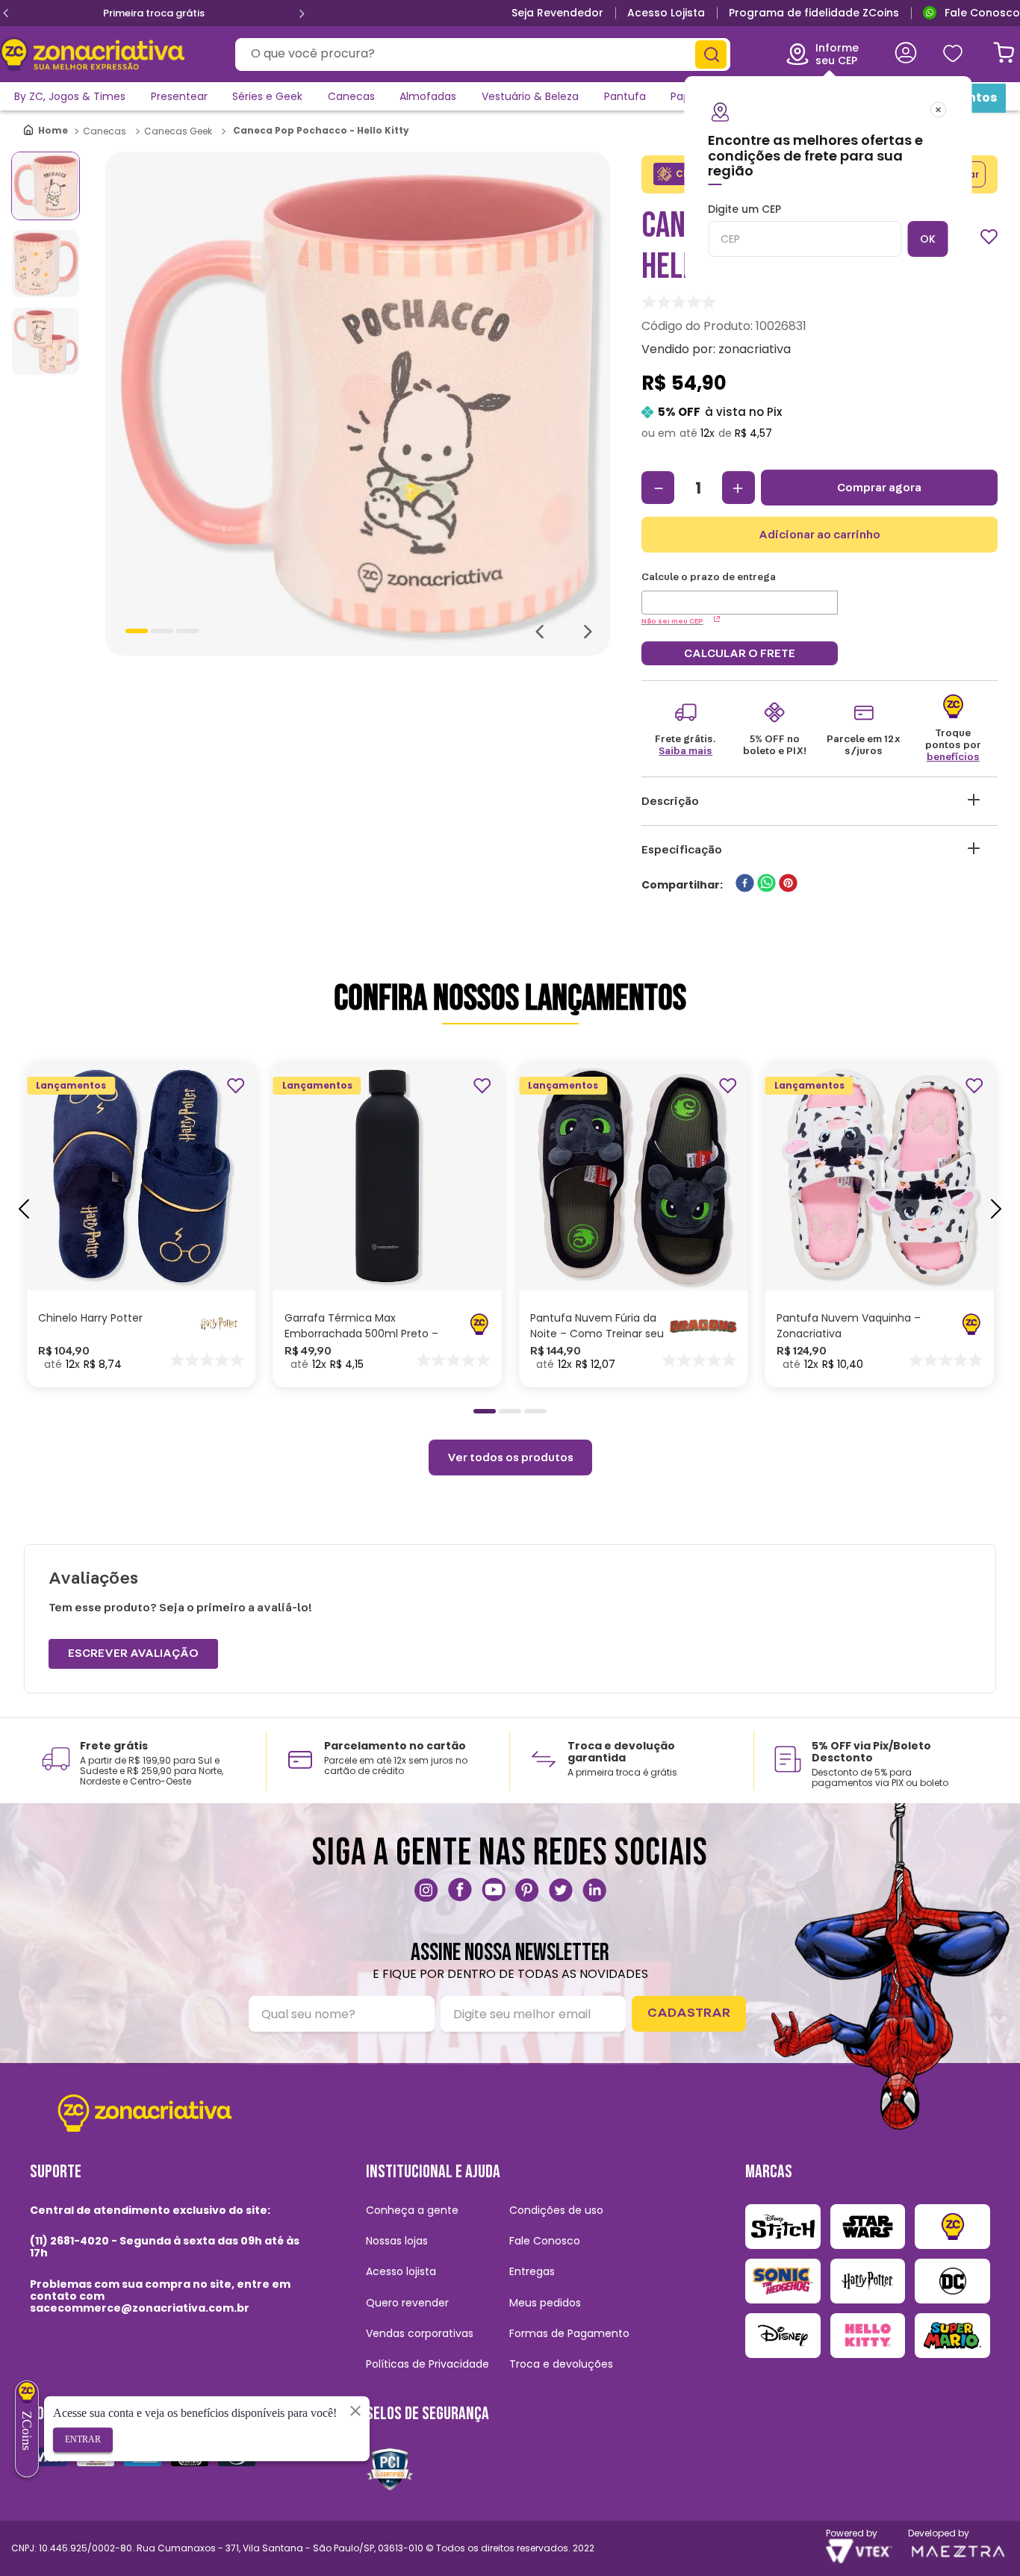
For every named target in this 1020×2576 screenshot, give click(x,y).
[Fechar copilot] (355, 2410)
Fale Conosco (982, 13)
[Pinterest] (527, 1890)
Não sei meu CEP (672, 621)
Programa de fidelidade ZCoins (814, 13)
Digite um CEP (744, 210)
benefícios (953, 757)
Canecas (105, 131)
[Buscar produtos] (711, 55)
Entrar (83, 2439)
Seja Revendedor (557, 13)
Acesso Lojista (666, 13)
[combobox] (483, 55)
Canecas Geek (178, 131)
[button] (126, 1236)
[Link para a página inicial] (47, 131)
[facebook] (745, 884)
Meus (952, 54)
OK (928, 239)
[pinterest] (788, 884)
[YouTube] (494, 1890)
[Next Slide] (302, 13)
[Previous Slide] (6, 13)
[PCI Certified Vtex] (390, 2468)
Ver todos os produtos (510, 1457)
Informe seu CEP (837, 54)
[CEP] (740, 593)
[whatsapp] (766, 884)
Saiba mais (685, 751)
